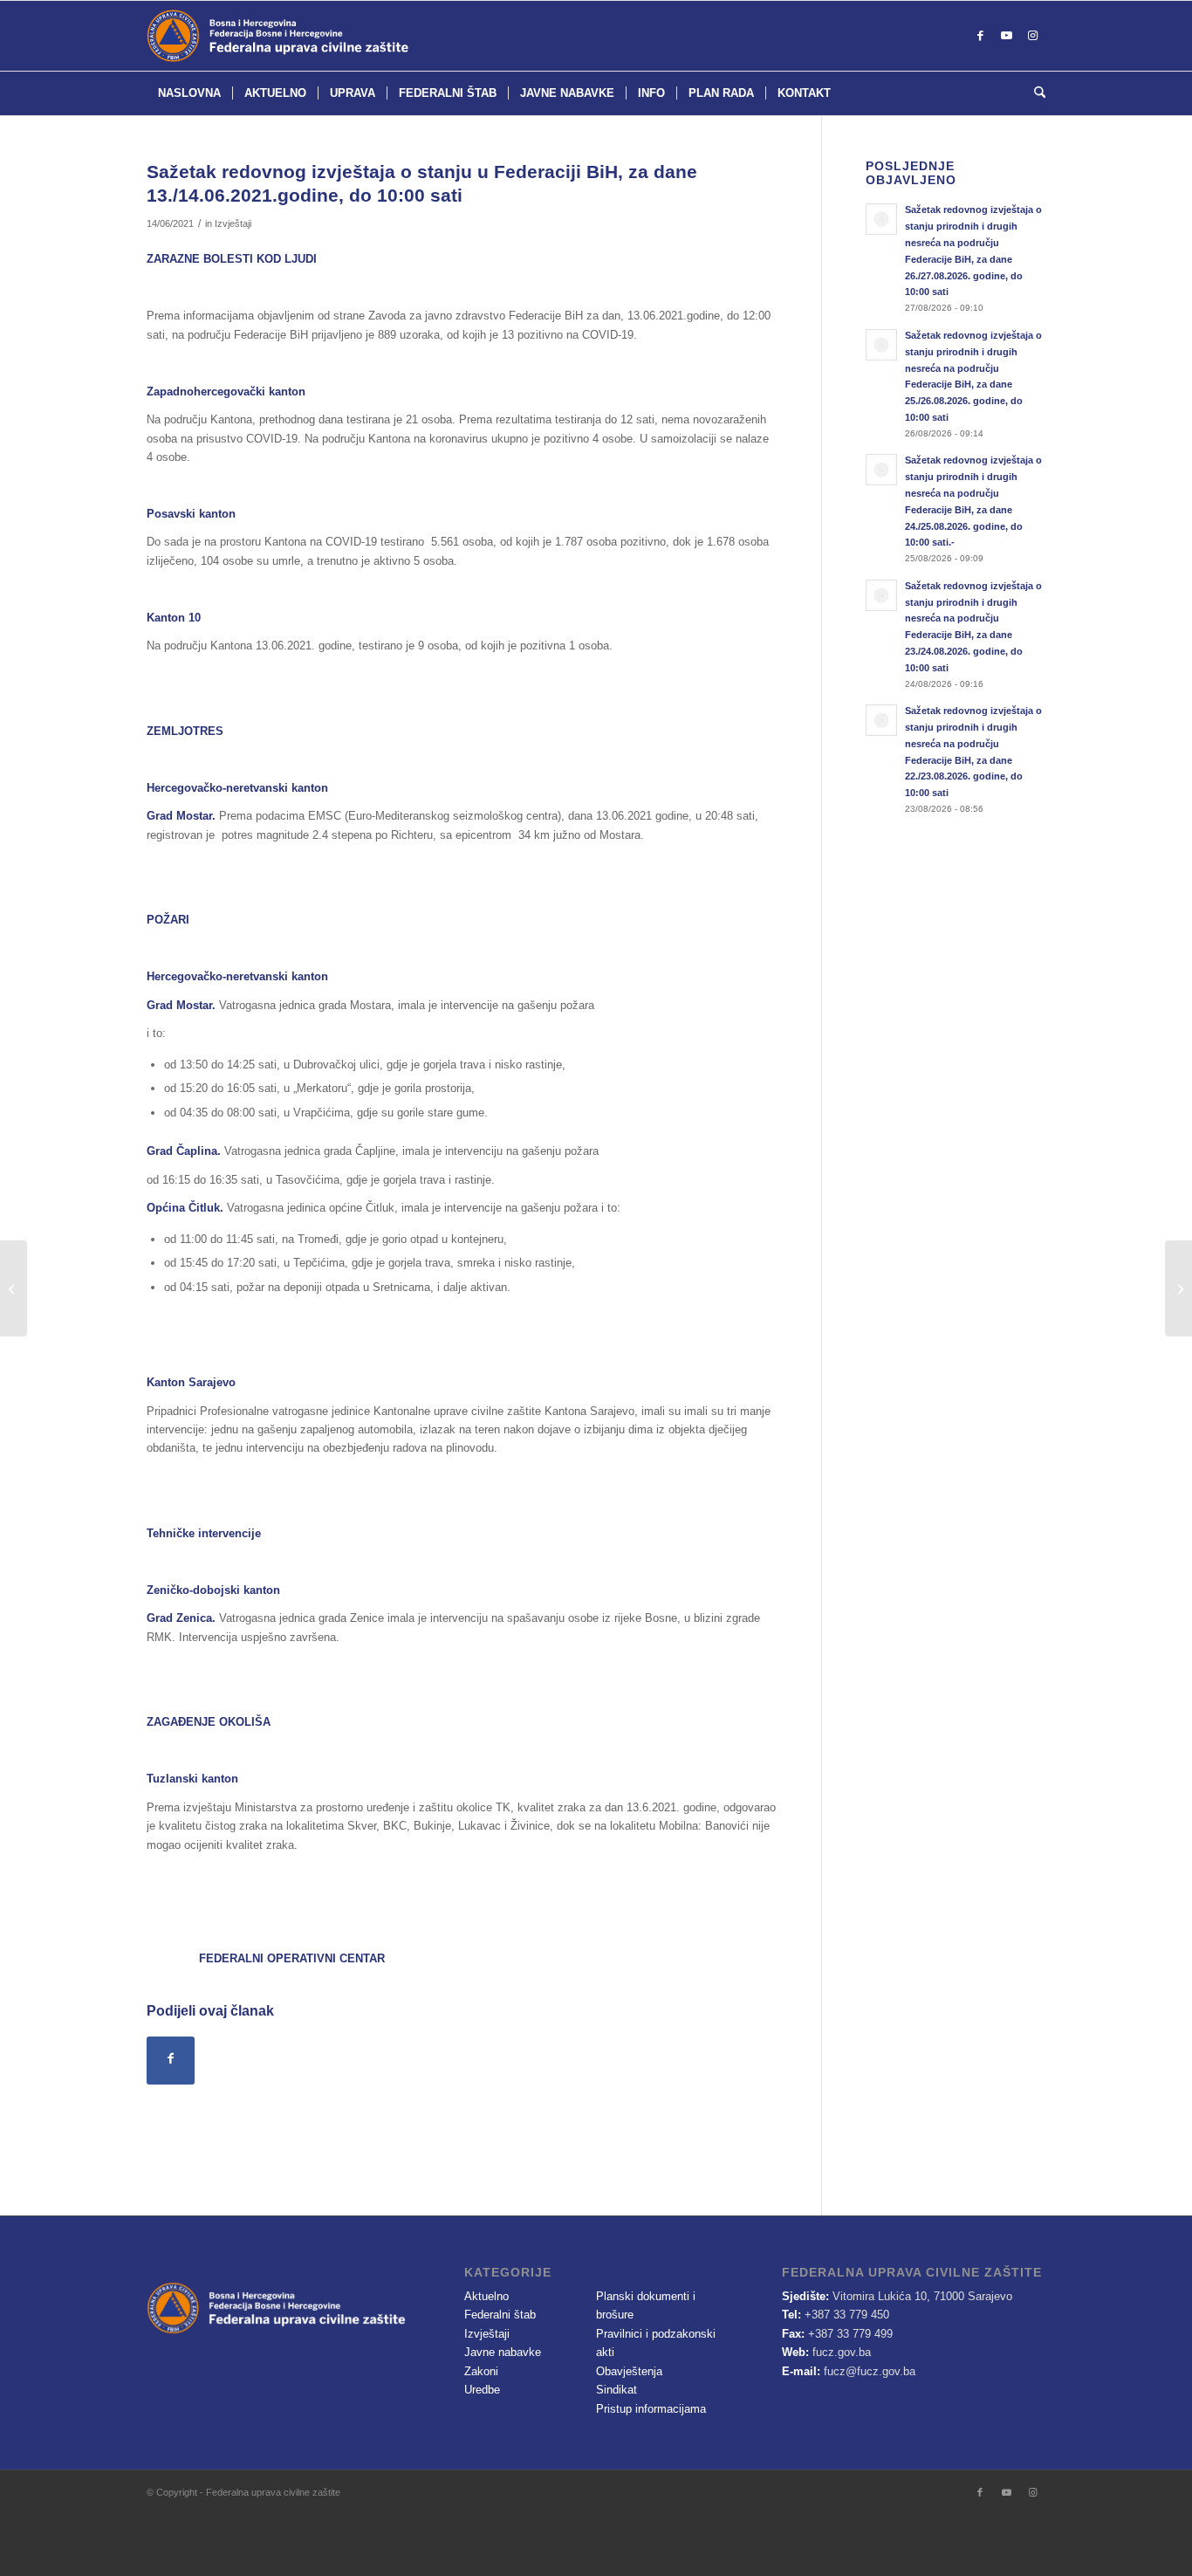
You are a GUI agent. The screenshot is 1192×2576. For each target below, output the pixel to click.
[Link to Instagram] (1032, 36)
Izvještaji (233, 223)
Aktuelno (486, 2296)
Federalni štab (500, 2315)
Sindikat (617, 2390)
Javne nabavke (503, 2352)
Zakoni (481, 2371)
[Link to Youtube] (1006, 36)
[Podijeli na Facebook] (171, 2061)
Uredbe (482, 2390)
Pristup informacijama (651, 2409)
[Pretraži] (1034, 93)
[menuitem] (189, 93)
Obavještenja (629, 2371)
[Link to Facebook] (980, 36)
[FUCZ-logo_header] (321, 36)
